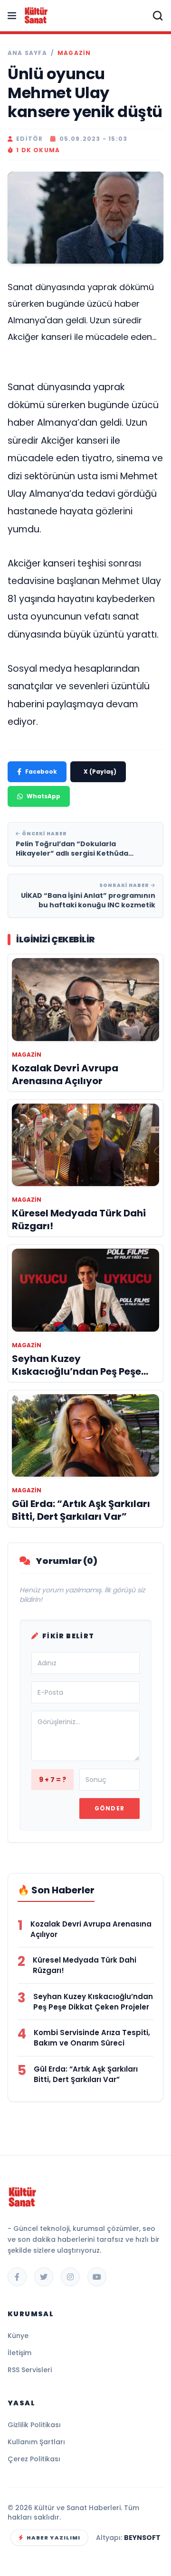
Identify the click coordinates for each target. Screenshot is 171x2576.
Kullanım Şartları (36, 2442)
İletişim (19, 2353)
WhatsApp (43, 796)
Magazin (74, 53)
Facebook (41, 772)
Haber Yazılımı (53, 2538)
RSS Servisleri (30, 2370)
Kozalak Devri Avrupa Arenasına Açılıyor (91, 1929)
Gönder (109, 1808)
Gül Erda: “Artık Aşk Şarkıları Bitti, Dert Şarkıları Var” (86, 2074)
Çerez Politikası (34, 2459)
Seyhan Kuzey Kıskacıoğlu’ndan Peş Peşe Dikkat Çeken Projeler (93, 2002)
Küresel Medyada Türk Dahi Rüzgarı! (85, 1965)
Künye (18, 2336)
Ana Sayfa (27, 53)
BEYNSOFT (142, 2538)
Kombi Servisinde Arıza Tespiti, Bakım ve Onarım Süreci (92, 2038)
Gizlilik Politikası (34, 2425)
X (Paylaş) (100, 772)
